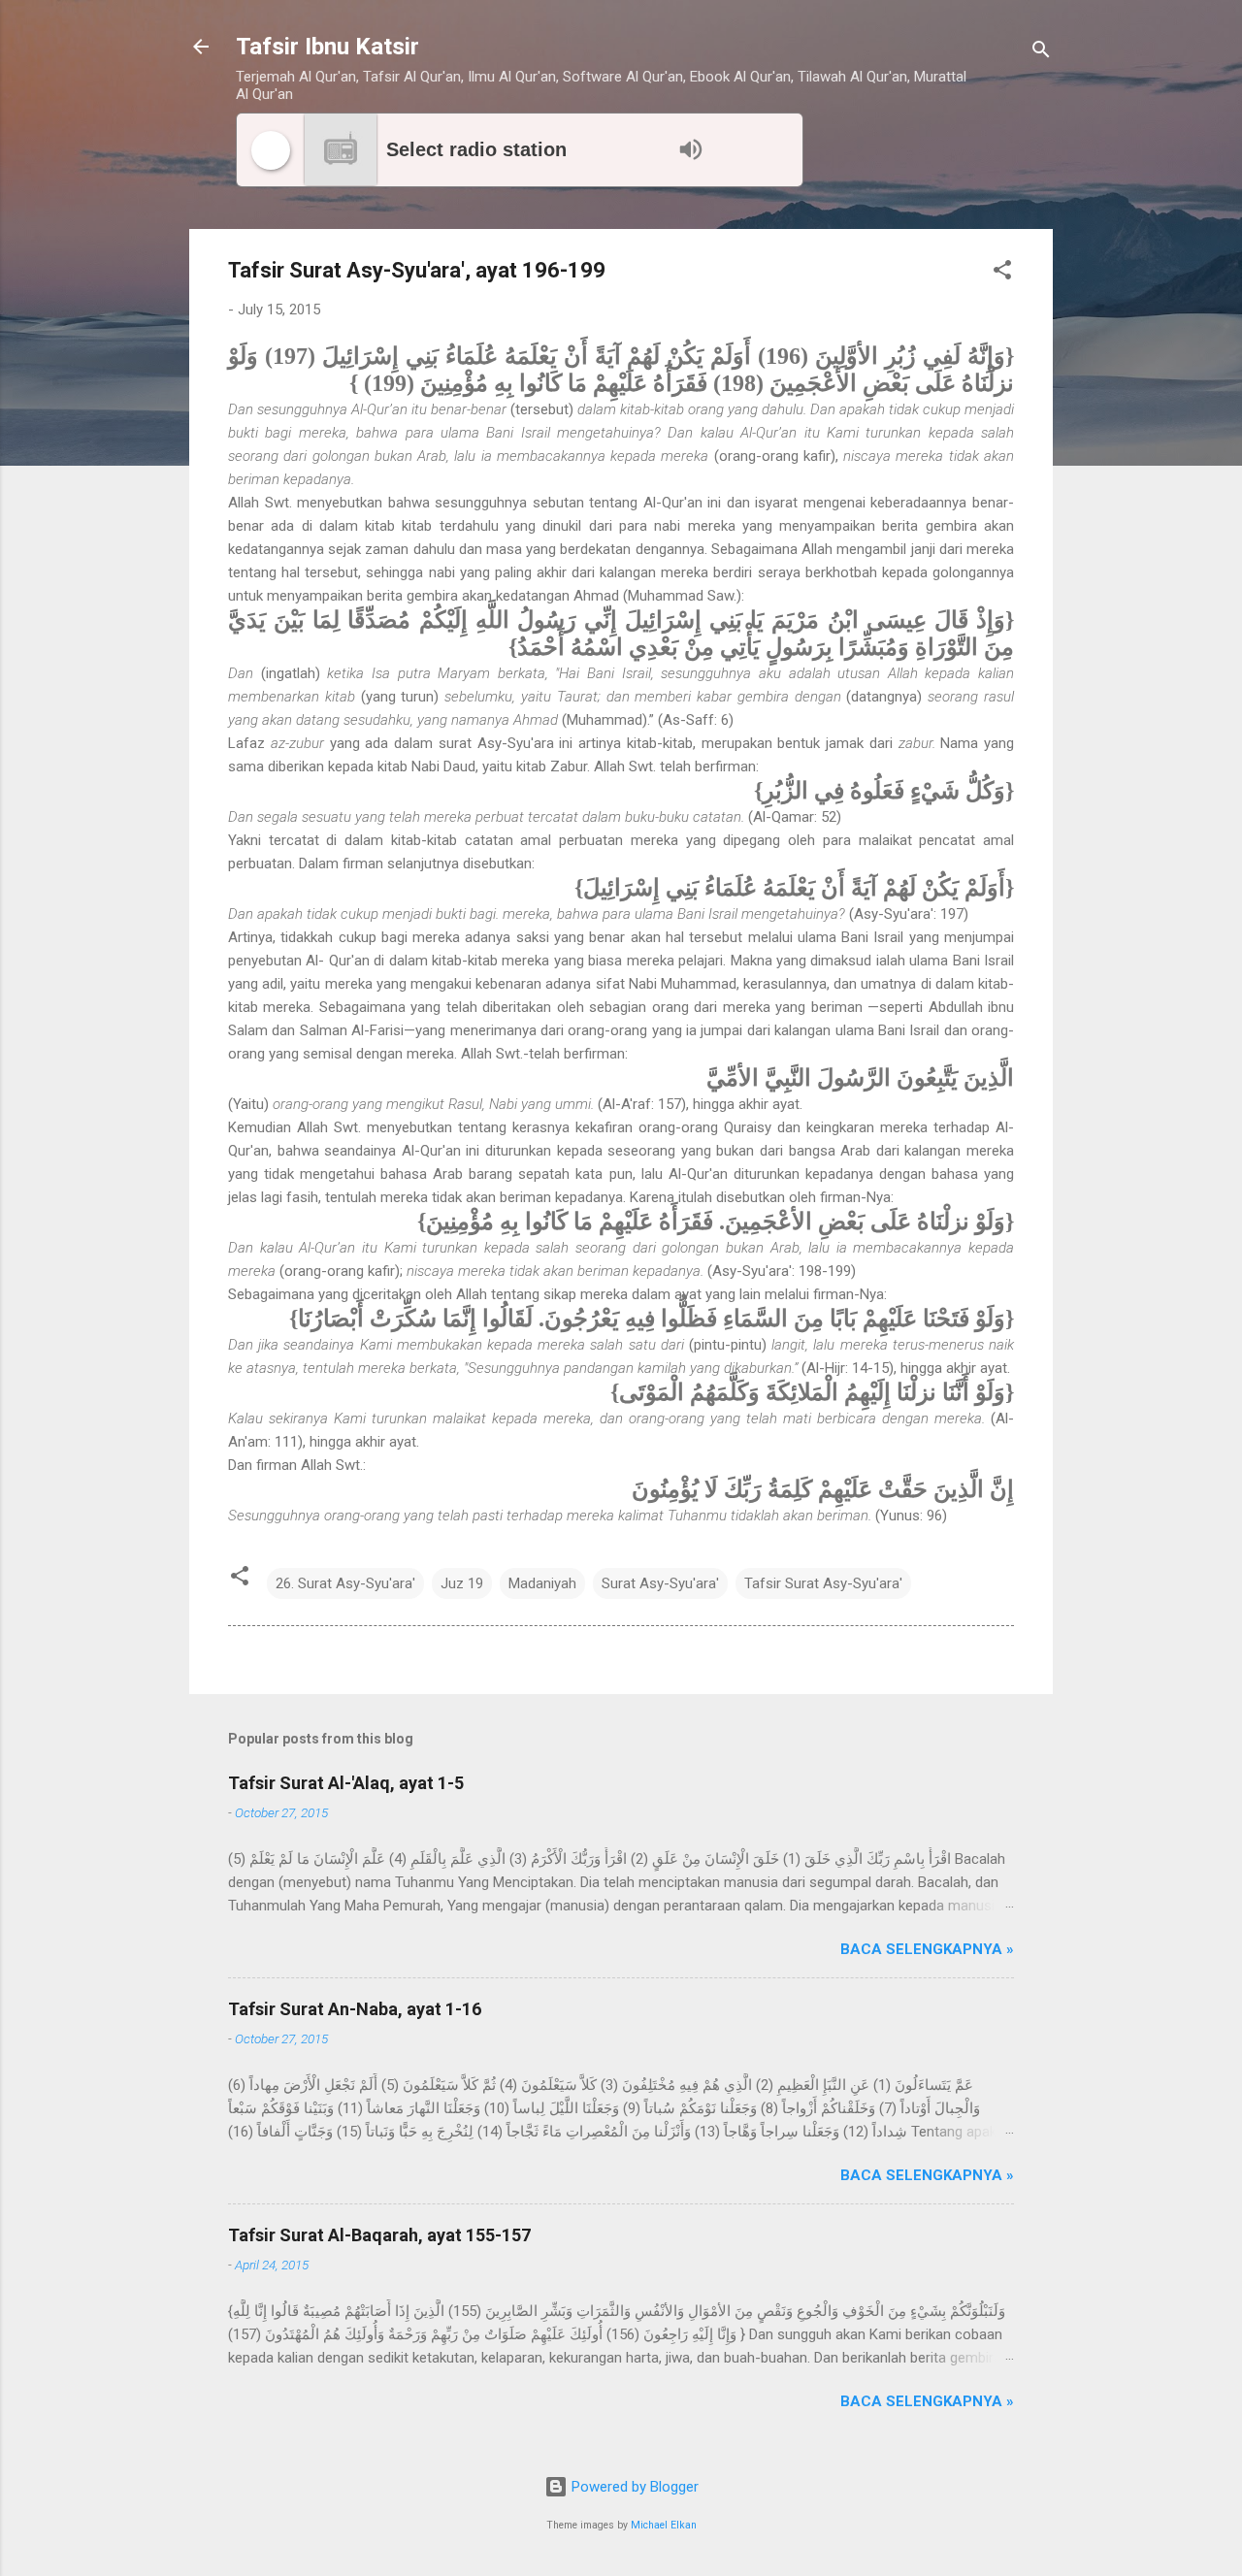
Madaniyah (542, 1583)
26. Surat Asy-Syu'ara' (345, 1583)
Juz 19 (462, 1583)
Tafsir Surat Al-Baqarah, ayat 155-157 (379, 2235)
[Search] (1041, 53)
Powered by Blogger (633, 2487)
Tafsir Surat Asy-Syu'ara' (823, 1583)
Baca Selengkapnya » (927, 1949)
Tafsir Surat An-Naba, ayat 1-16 (355, 2009)
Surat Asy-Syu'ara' (660, 1583)
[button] (1002, 273)
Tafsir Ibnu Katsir (327, 47)
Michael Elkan (664, 2525)
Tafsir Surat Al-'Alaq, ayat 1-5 (346, 1783)
